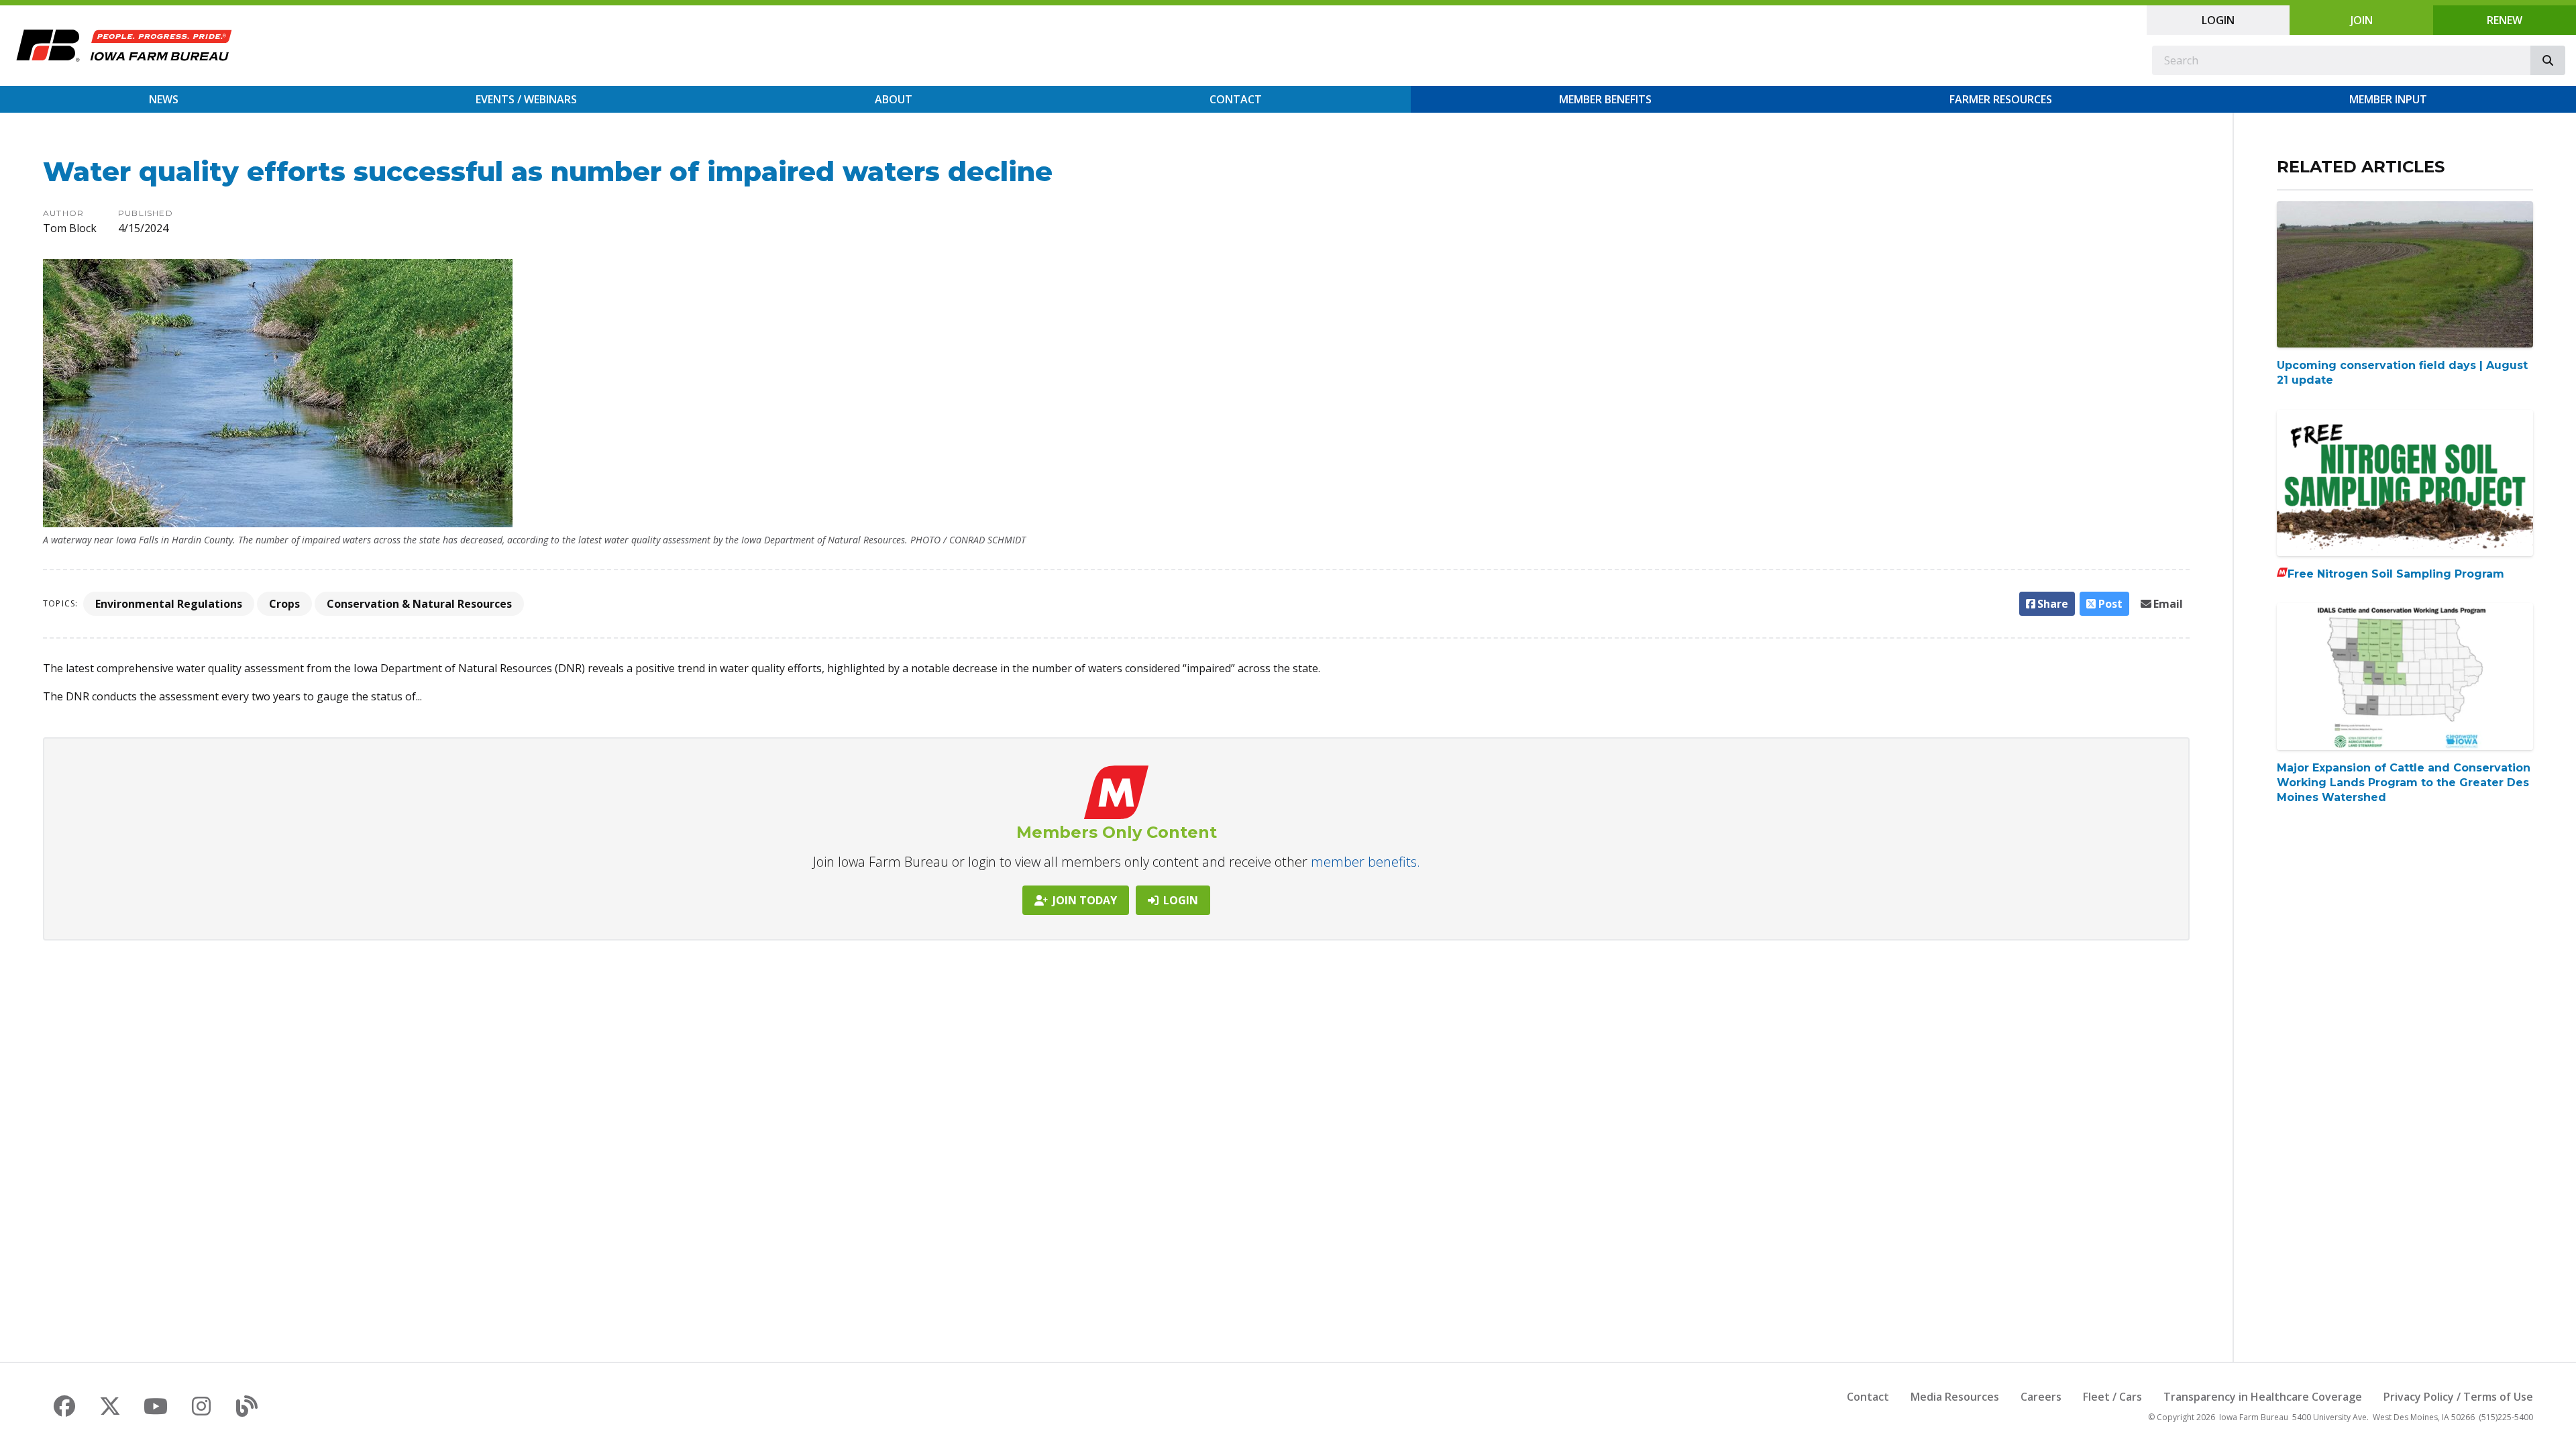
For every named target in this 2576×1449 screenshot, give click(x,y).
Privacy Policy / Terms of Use (2458, 1397)
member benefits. (1365, 862)
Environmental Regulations (169, 604)
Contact (1236, 99)
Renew (2505, 20)
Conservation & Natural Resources (419, 604)
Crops (284, 604)
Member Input (2388, 99)
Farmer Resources (2001, 99)
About (894, 99)
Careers (2041, 1397)
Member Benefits (1605, 99)
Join (2362, 20)
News (164, 99)
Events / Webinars (526, 99)
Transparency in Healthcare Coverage (2263, 1397)
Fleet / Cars (2112, 1397)
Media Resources (1955, 1397)
